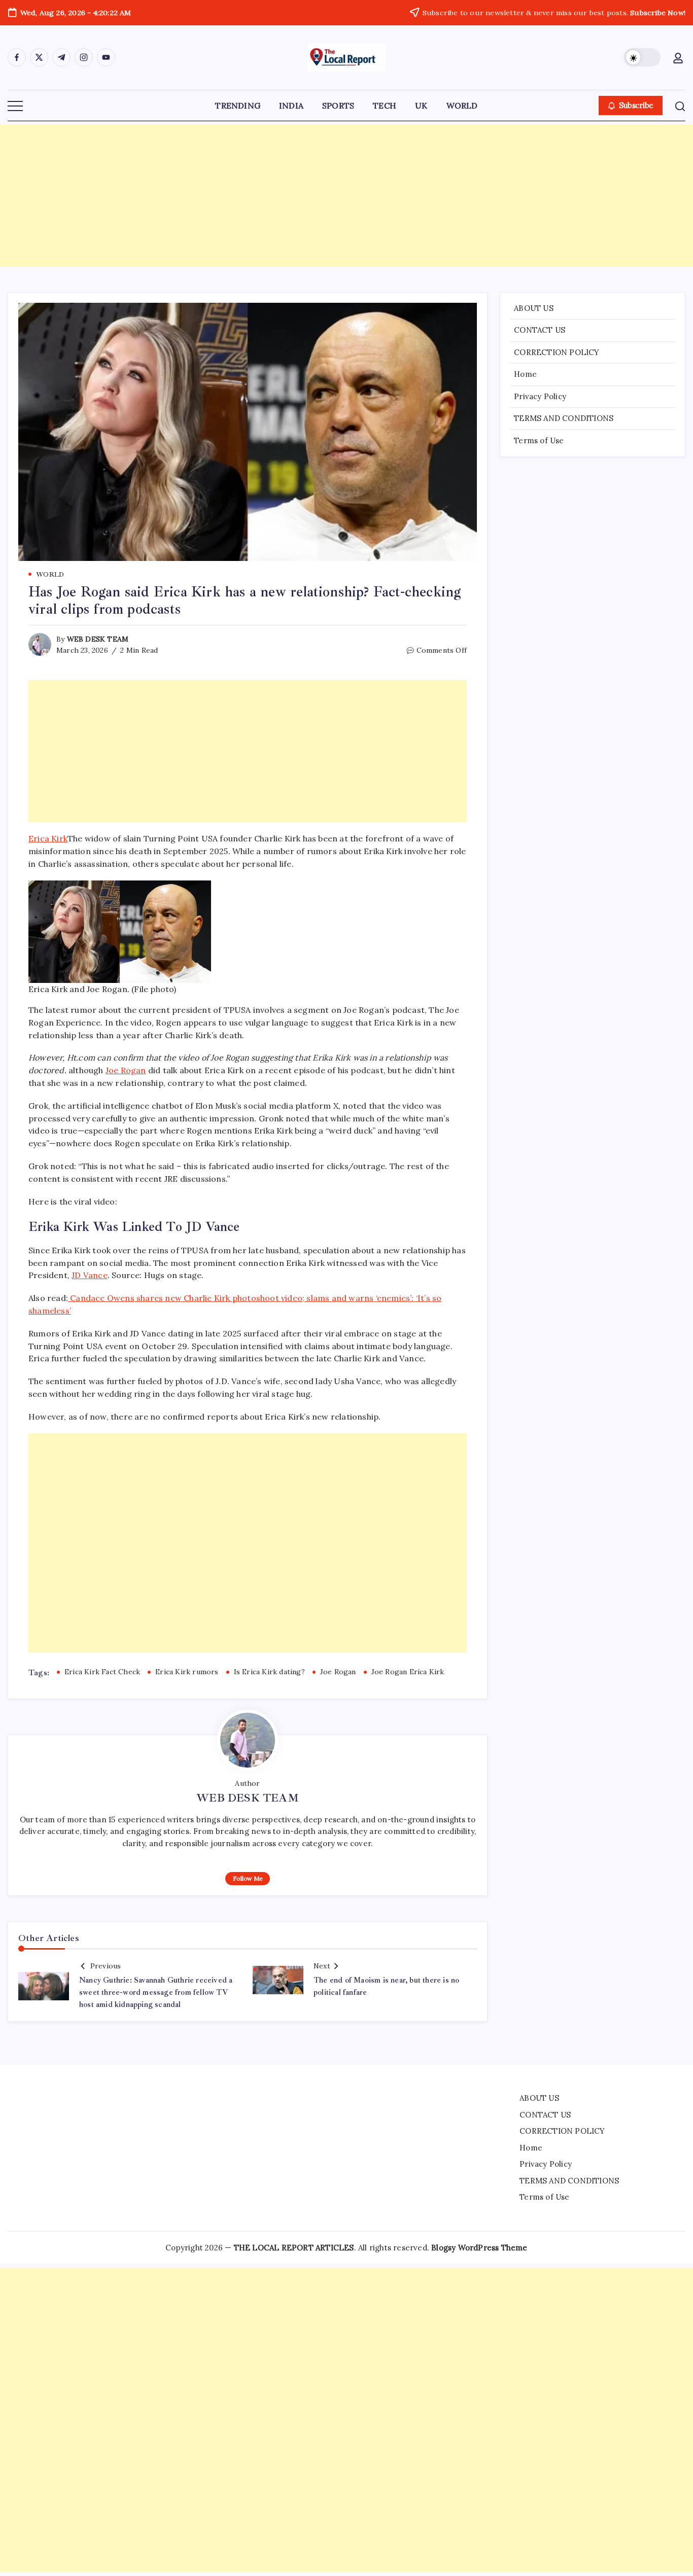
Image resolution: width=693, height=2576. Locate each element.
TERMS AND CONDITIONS (564, 418)
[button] (642, 57)
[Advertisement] (346, 196)
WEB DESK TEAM (98, 639)
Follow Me (248, 1878)
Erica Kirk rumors (187, 1672)
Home (525, 374)
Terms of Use (539, 440)
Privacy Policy (540, 396)
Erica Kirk (48, 838)
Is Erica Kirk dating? (269, 1672)
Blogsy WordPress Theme (479, 2248)
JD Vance (90, 1275)
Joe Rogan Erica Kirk (408, 1672)
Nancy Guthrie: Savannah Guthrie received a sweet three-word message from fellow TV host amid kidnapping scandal (156, 1992)
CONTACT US (540, 330)
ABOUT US (534, 308)
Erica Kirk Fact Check (102, 1672)
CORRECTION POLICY (557, 352)
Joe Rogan (126, 1070)
